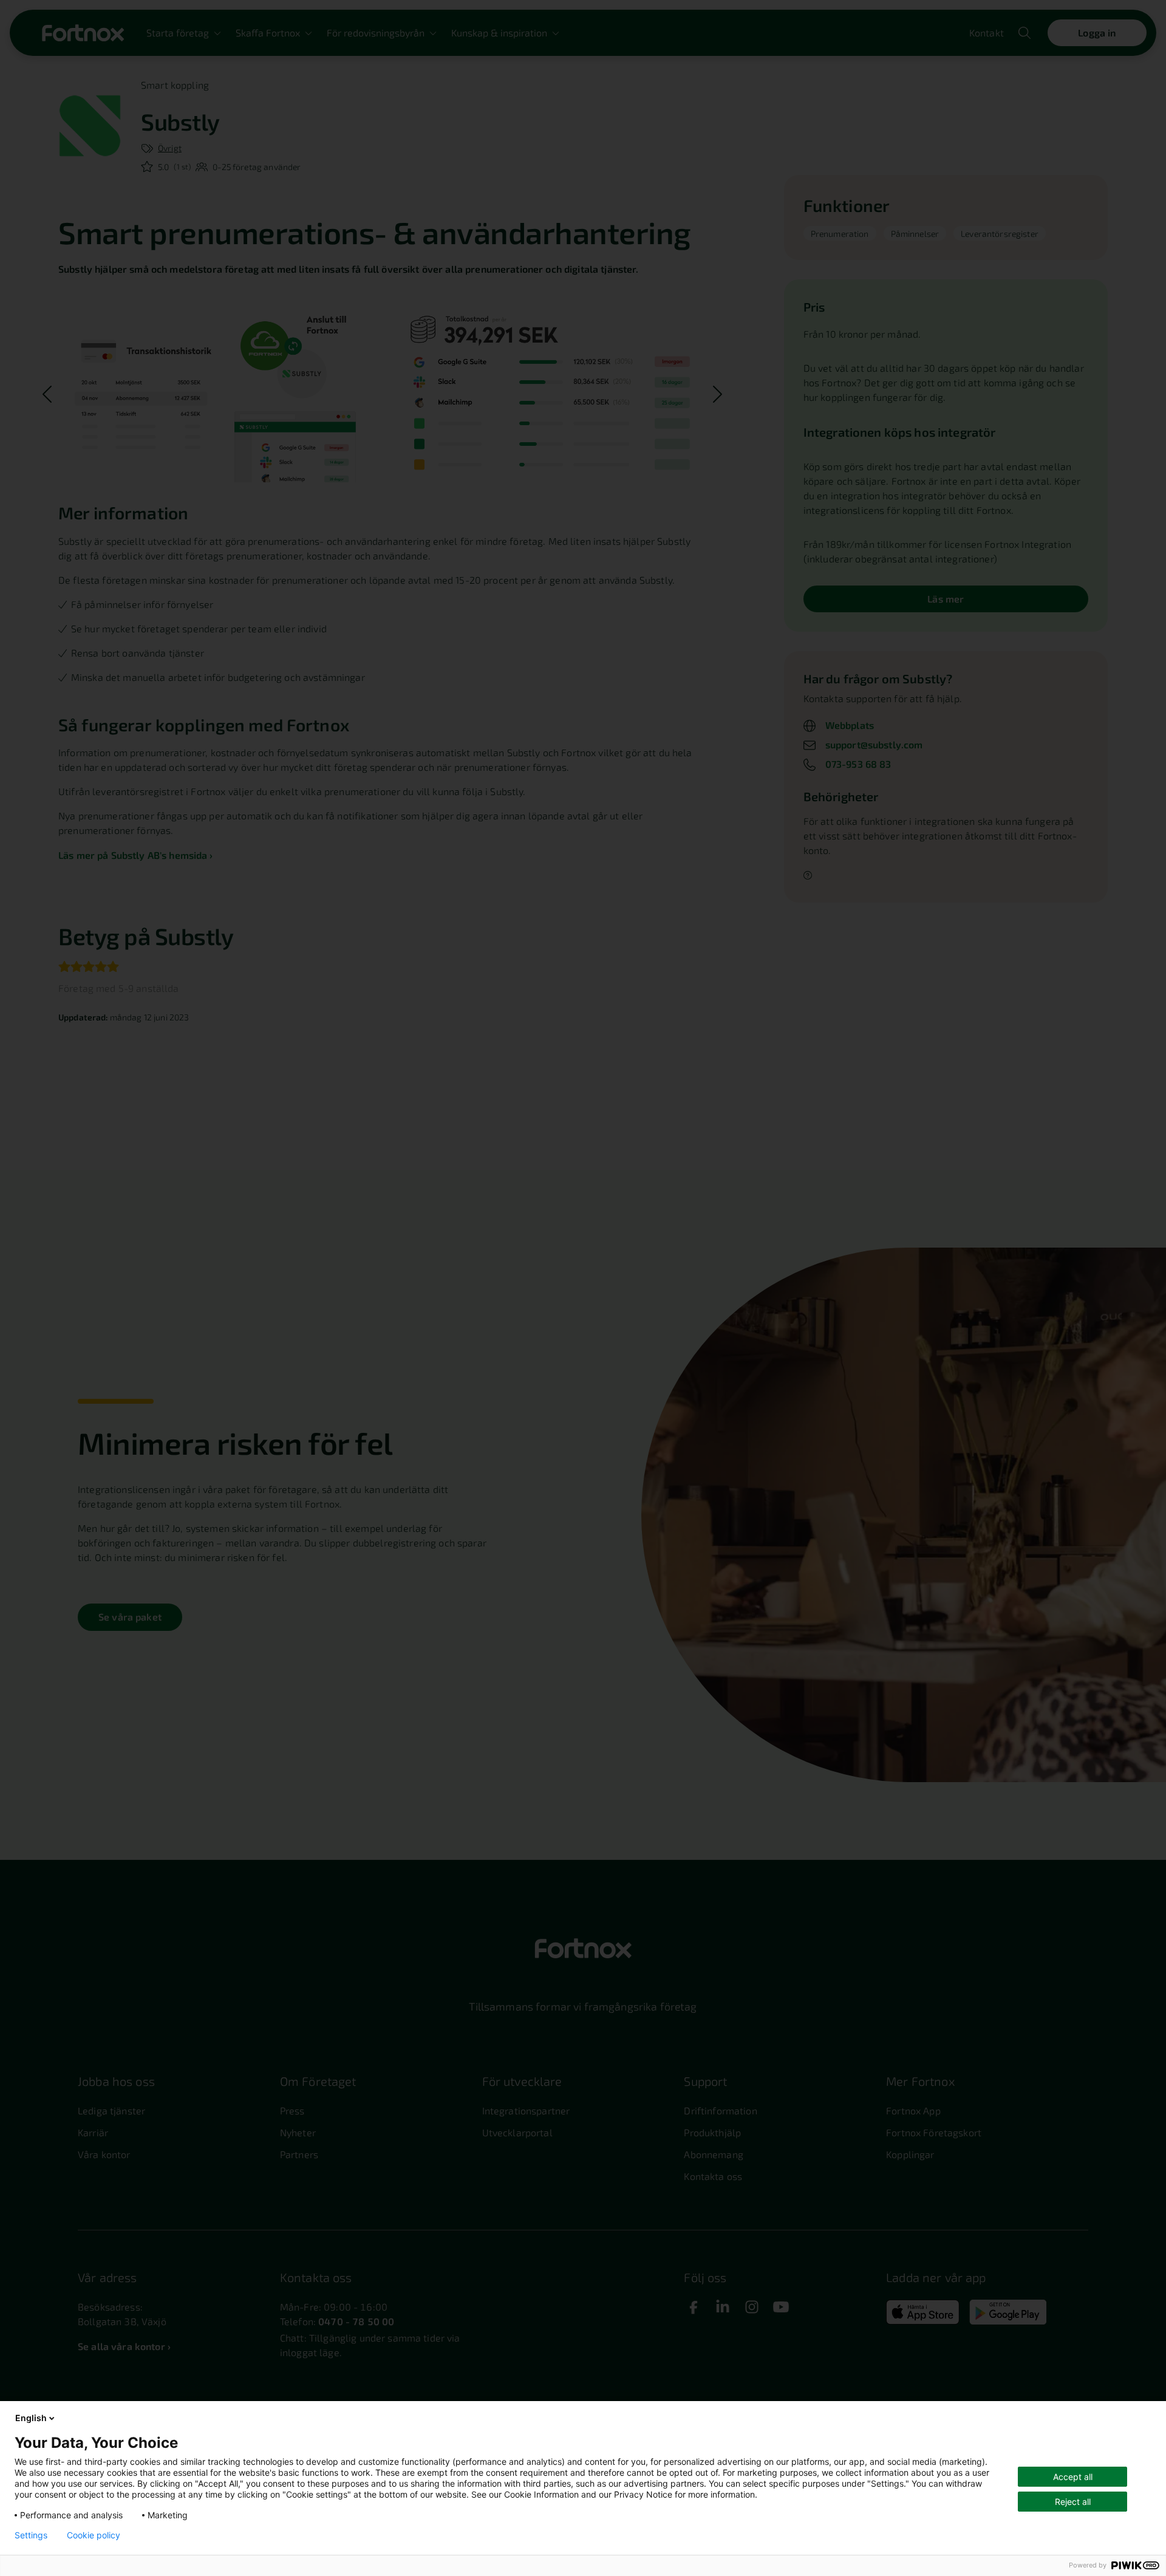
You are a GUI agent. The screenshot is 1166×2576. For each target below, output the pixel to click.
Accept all (1073, 2477)
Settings (31, 2535)
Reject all (1073, 2502)
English (31, 2418)
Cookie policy (94, 2535)
